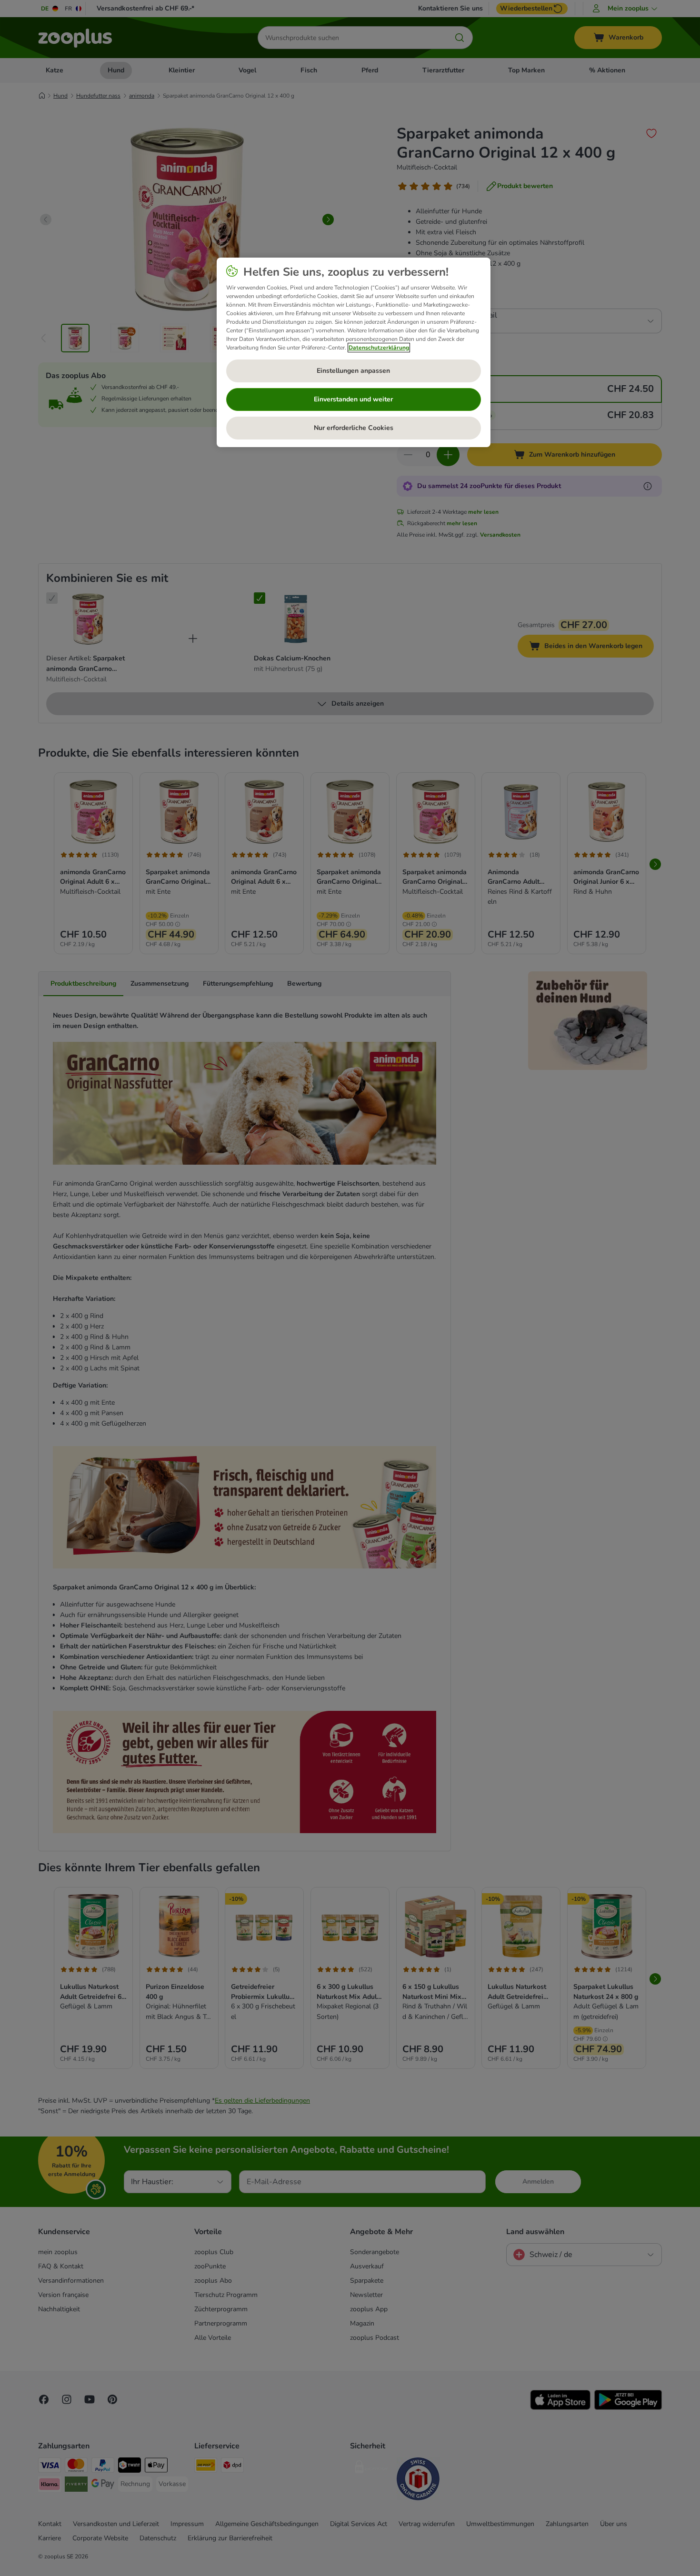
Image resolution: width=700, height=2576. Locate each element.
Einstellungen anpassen (353, 371)
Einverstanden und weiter (353, 399)
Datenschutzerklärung (379, 348)
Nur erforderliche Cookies (354, 428)
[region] (354, 352)
